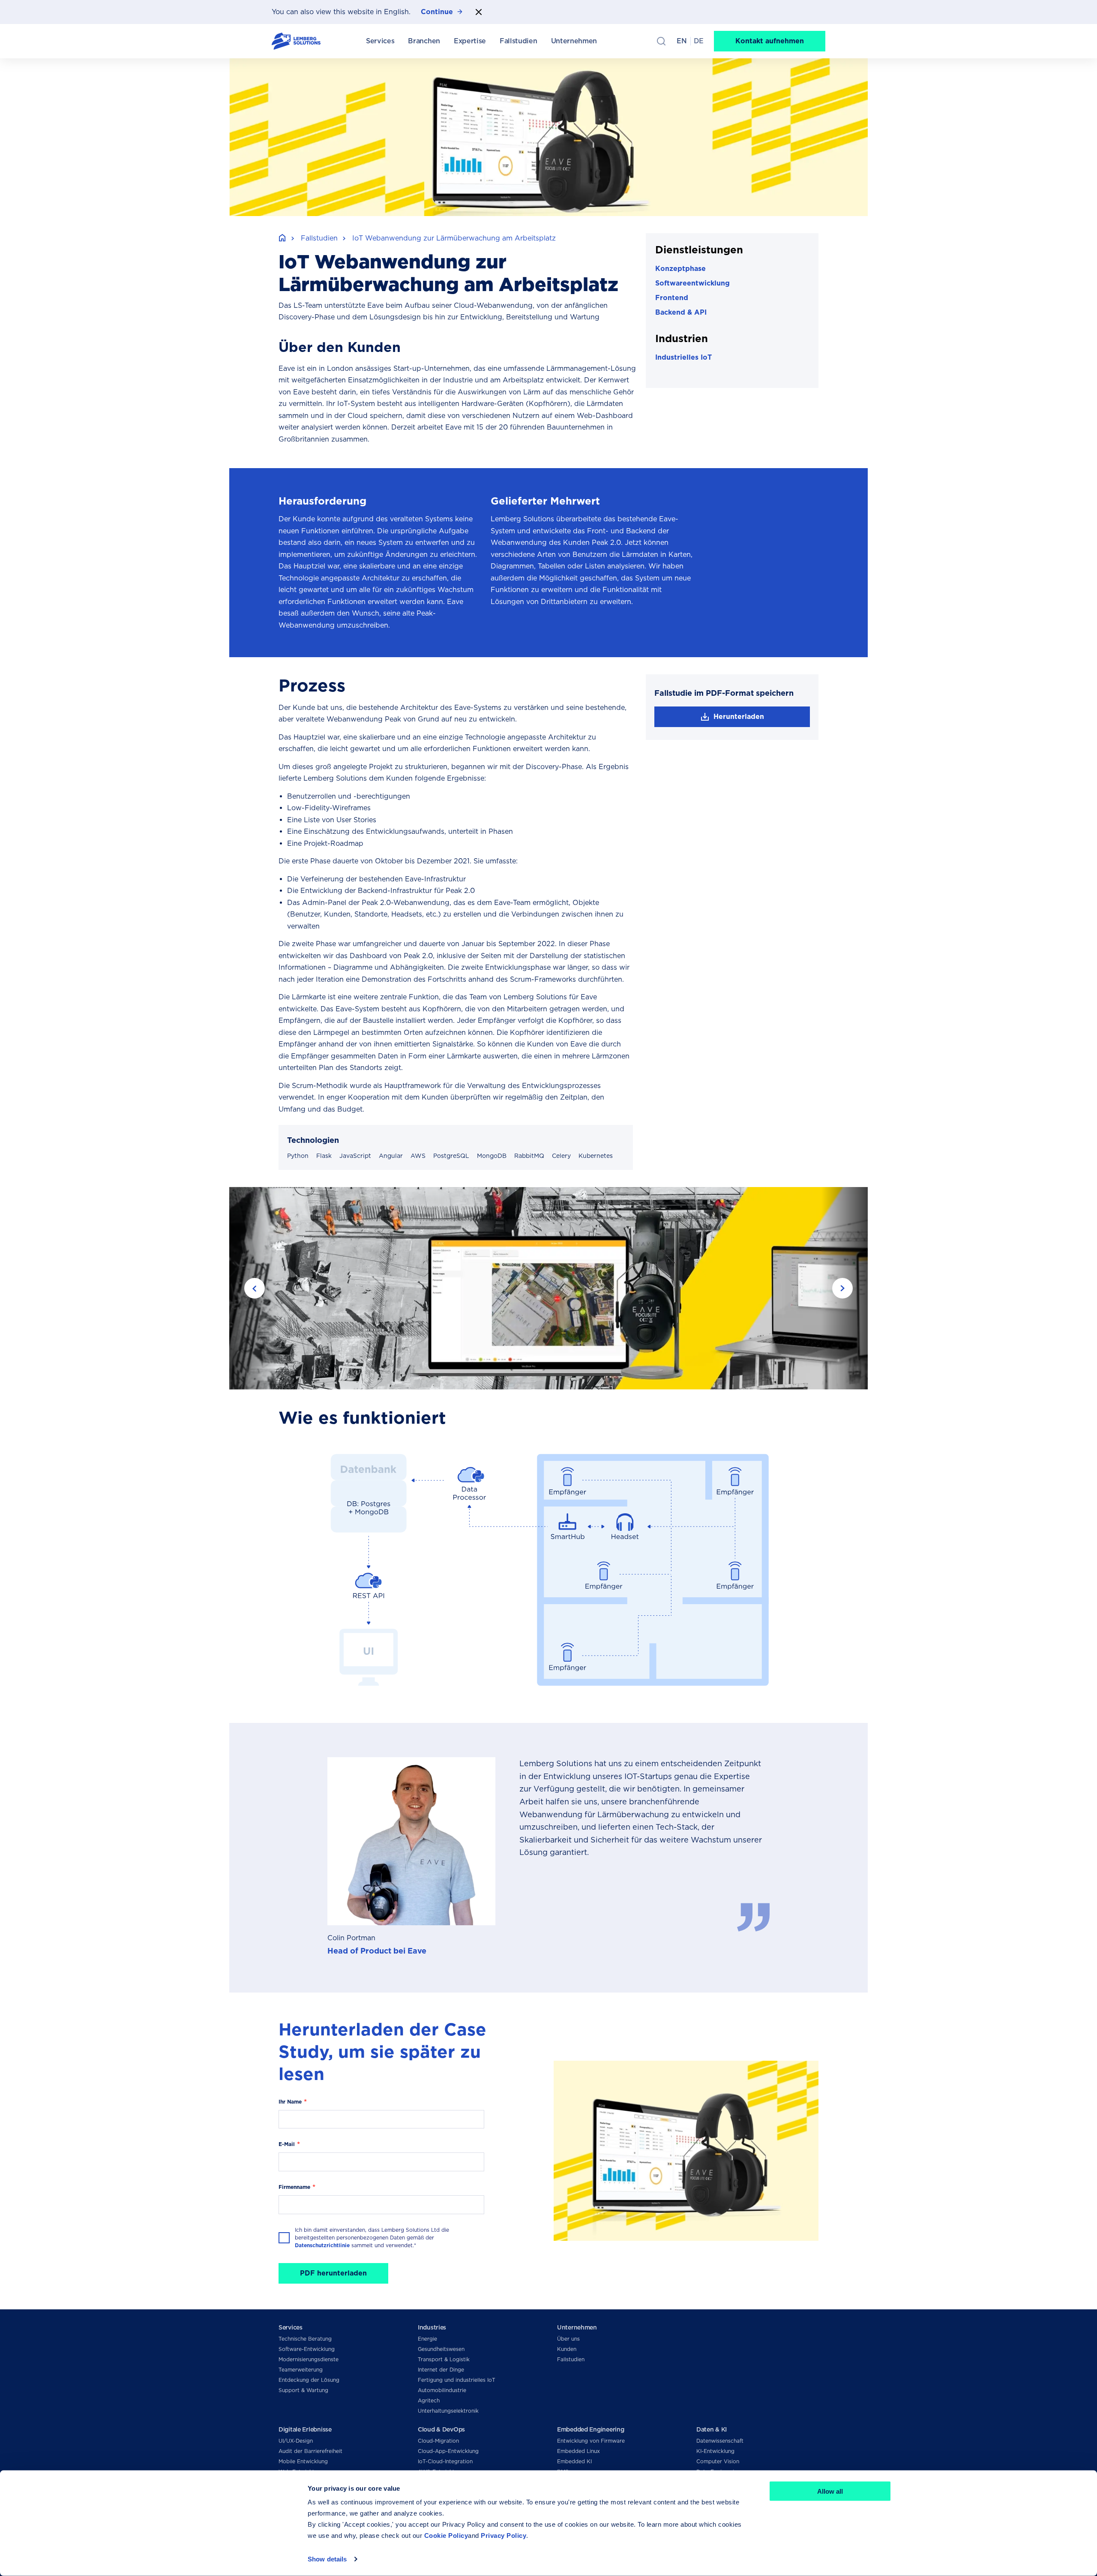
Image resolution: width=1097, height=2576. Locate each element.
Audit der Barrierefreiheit (310, 2451)
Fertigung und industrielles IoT (457, 2380)
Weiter (842, 1288)
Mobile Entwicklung (303, 2461)
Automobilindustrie (442, 2390)
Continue (437, 12)
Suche (661, 41)
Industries (432, 2327)
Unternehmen (577, 2327)
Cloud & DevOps (441, 2429)
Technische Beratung (305, 2339)
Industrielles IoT (683, 357)
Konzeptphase (680, 269)
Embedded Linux (578, 2451)
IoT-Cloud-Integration (445, 2461)
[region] (548, 1570)
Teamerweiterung (301, 2370)
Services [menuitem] (380, 41)
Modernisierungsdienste (309, 2359)
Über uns (568, 2339)
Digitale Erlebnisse (305, 2429)
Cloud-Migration (438, 2441)
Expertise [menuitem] (470, 41)
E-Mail (287, 2144)
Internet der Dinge (441, 2370)
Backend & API (681, 312)
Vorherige (255, 1288)
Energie (427, 2339)
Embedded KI (574, 2461)
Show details (327, 2559)
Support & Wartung (303, 2390)
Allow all (830, 2491)
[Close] (479, 12)
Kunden (567, 2349)
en (682, 41)
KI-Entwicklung (715, 2451)
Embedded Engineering (590, 2429)
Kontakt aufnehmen (770, 41)
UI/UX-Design (296, 2441)
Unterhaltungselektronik (448, 2411)
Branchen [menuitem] (424, 41)
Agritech (429, 2400)
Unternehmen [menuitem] (574, 41)
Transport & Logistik (444, 2359)
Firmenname (294, 2187)
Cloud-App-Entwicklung (448, 2451)
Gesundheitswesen (441, 2349)
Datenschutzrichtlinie (322, 2245)
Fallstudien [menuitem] (518, 41)
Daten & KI (712, 2429)
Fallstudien (319, 238)
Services (291, 2327)
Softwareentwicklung (692, 283)
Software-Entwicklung (307, 2349)
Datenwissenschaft (720, 2441)
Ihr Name (290, 2102)
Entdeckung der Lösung (309, 2380)
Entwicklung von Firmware (591, 2441)
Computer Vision (718, 2461)
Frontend (672, 298)
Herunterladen (739, 717)
